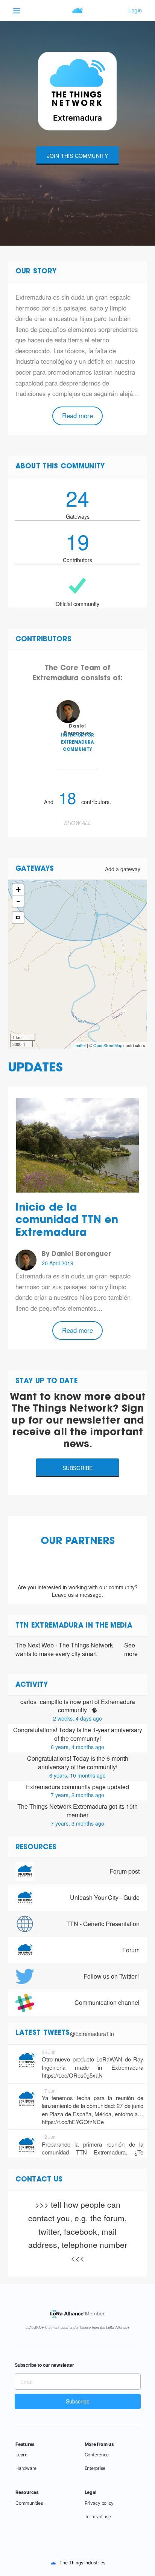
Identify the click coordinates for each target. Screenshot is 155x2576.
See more (131, 1650)
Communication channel (107, 2002)
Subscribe (78, 1468)
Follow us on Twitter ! (112, 1976)
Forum (131, 1950)
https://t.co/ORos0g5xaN (72, 2075)
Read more (77, 416)
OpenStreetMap (108, 1045)
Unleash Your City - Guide (105, 1897)
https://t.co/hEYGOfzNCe (73, 2122)
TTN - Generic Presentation (103, 1924)
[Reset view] (18, 918)
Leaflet (80, 1045)
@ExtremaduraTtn (92, 2034)
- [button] (18, 901)
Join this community (78, 156)
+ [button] (18, 890)
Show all (77, 823)
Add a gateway (123, 869)
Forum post (125, 1871)
